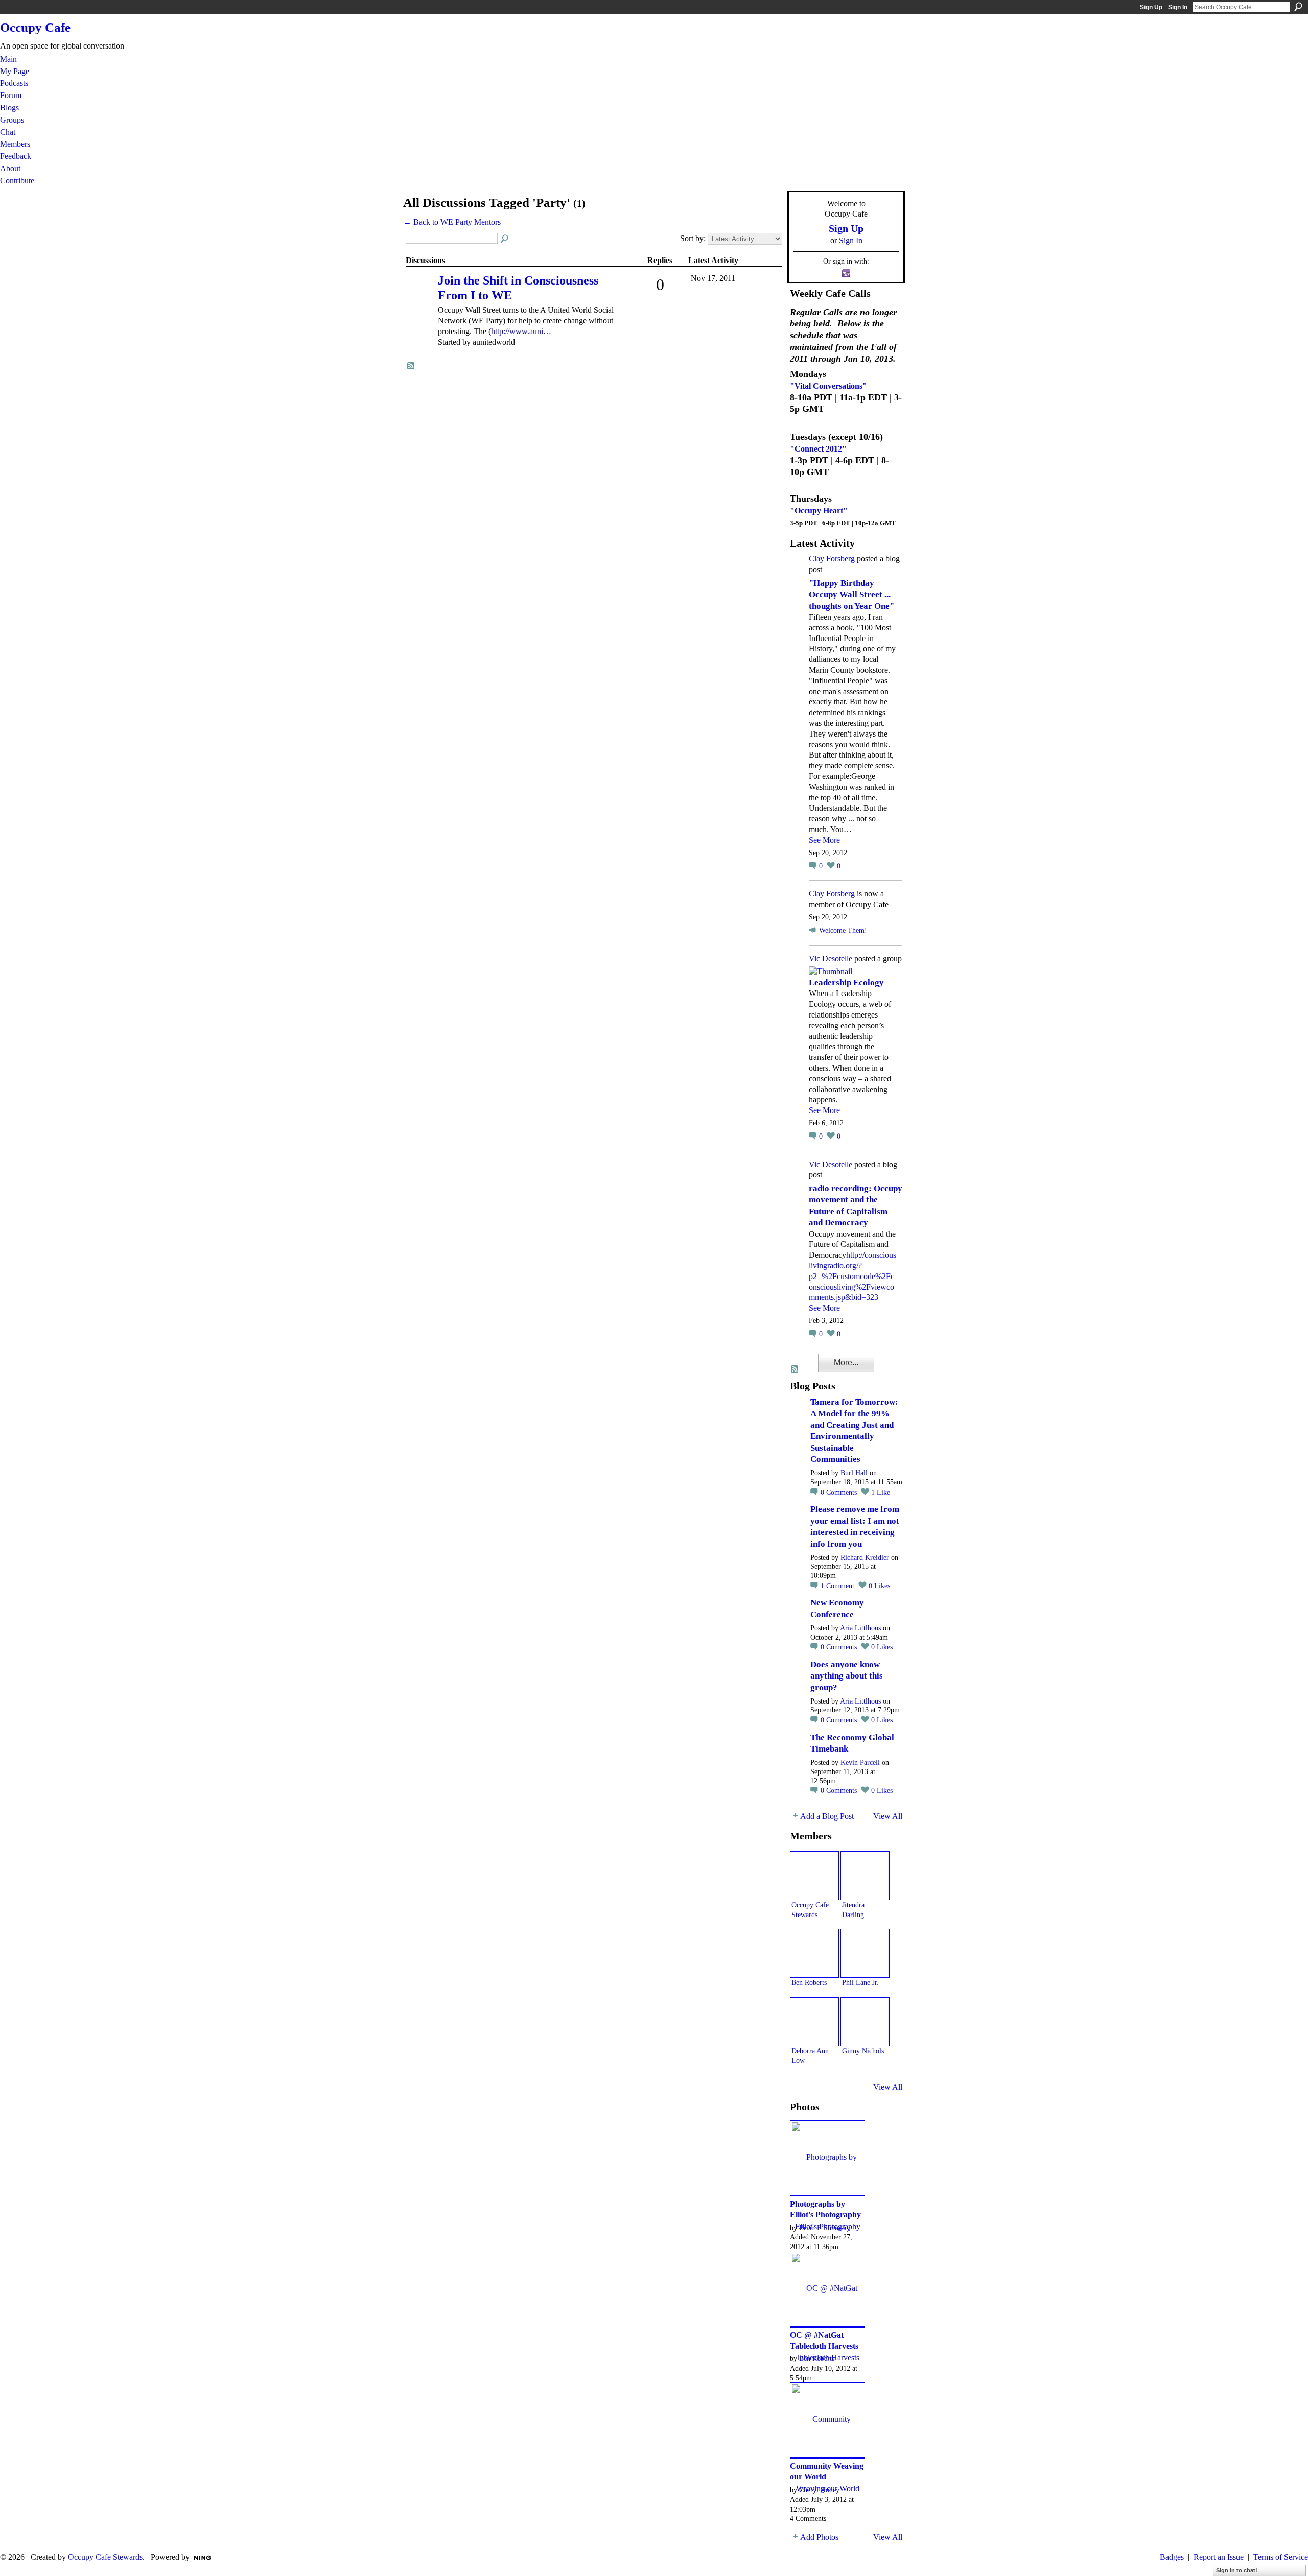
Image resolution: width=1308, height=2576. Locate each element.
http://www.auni (517, 331)
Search (1298, 7)
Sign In (1178, 7)
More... (846, 1363)
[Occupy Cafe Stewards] (814, 1876)
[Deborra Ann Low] (814, 2022)
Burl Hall (854, 1473)
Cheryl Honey (819, 2490)
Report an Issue (1219, 2557)
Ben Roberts (809, 1982)
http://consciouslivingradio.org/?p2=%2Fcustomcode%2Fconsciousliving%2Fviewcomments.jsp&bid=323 (852, 1276)
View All (888, 1816)
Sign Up (1151, 7)
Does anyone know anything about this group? (847, 1676)
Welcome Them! (843, 930)
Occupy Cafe (35, 27)
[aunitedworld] (421, 295)
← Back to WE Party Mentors (452, 222)
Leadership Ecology (846, 983)
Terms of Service (1281, 2557)
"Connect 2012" (818, 449)
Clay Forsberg (832, 559)
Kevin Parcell (860, 1763)
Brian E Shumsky (825, 2228)
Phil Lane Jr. (860, 1982)
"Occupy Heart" (819, 511)
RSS (411, 366)
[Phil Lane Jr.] (865, 1953)
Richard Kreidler (865, 1558)
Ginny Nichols (863, 2051)
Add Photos (819, 2537)
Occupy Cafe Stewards (105, 2557)
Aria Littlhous (860, 1628)
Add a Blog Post (827, 1816)
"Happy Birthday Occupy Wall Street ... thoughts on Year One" (851, 595)
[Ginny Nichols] (865, 2022)
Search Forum (505, 239)
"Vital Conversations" (828, 386)
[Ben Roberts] (814, 1953)
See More (824, 840)
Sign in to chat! (1237, 2570)
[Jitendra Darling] (865, 1876)
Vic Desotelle (831, 959)
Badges (1172, 2557)
